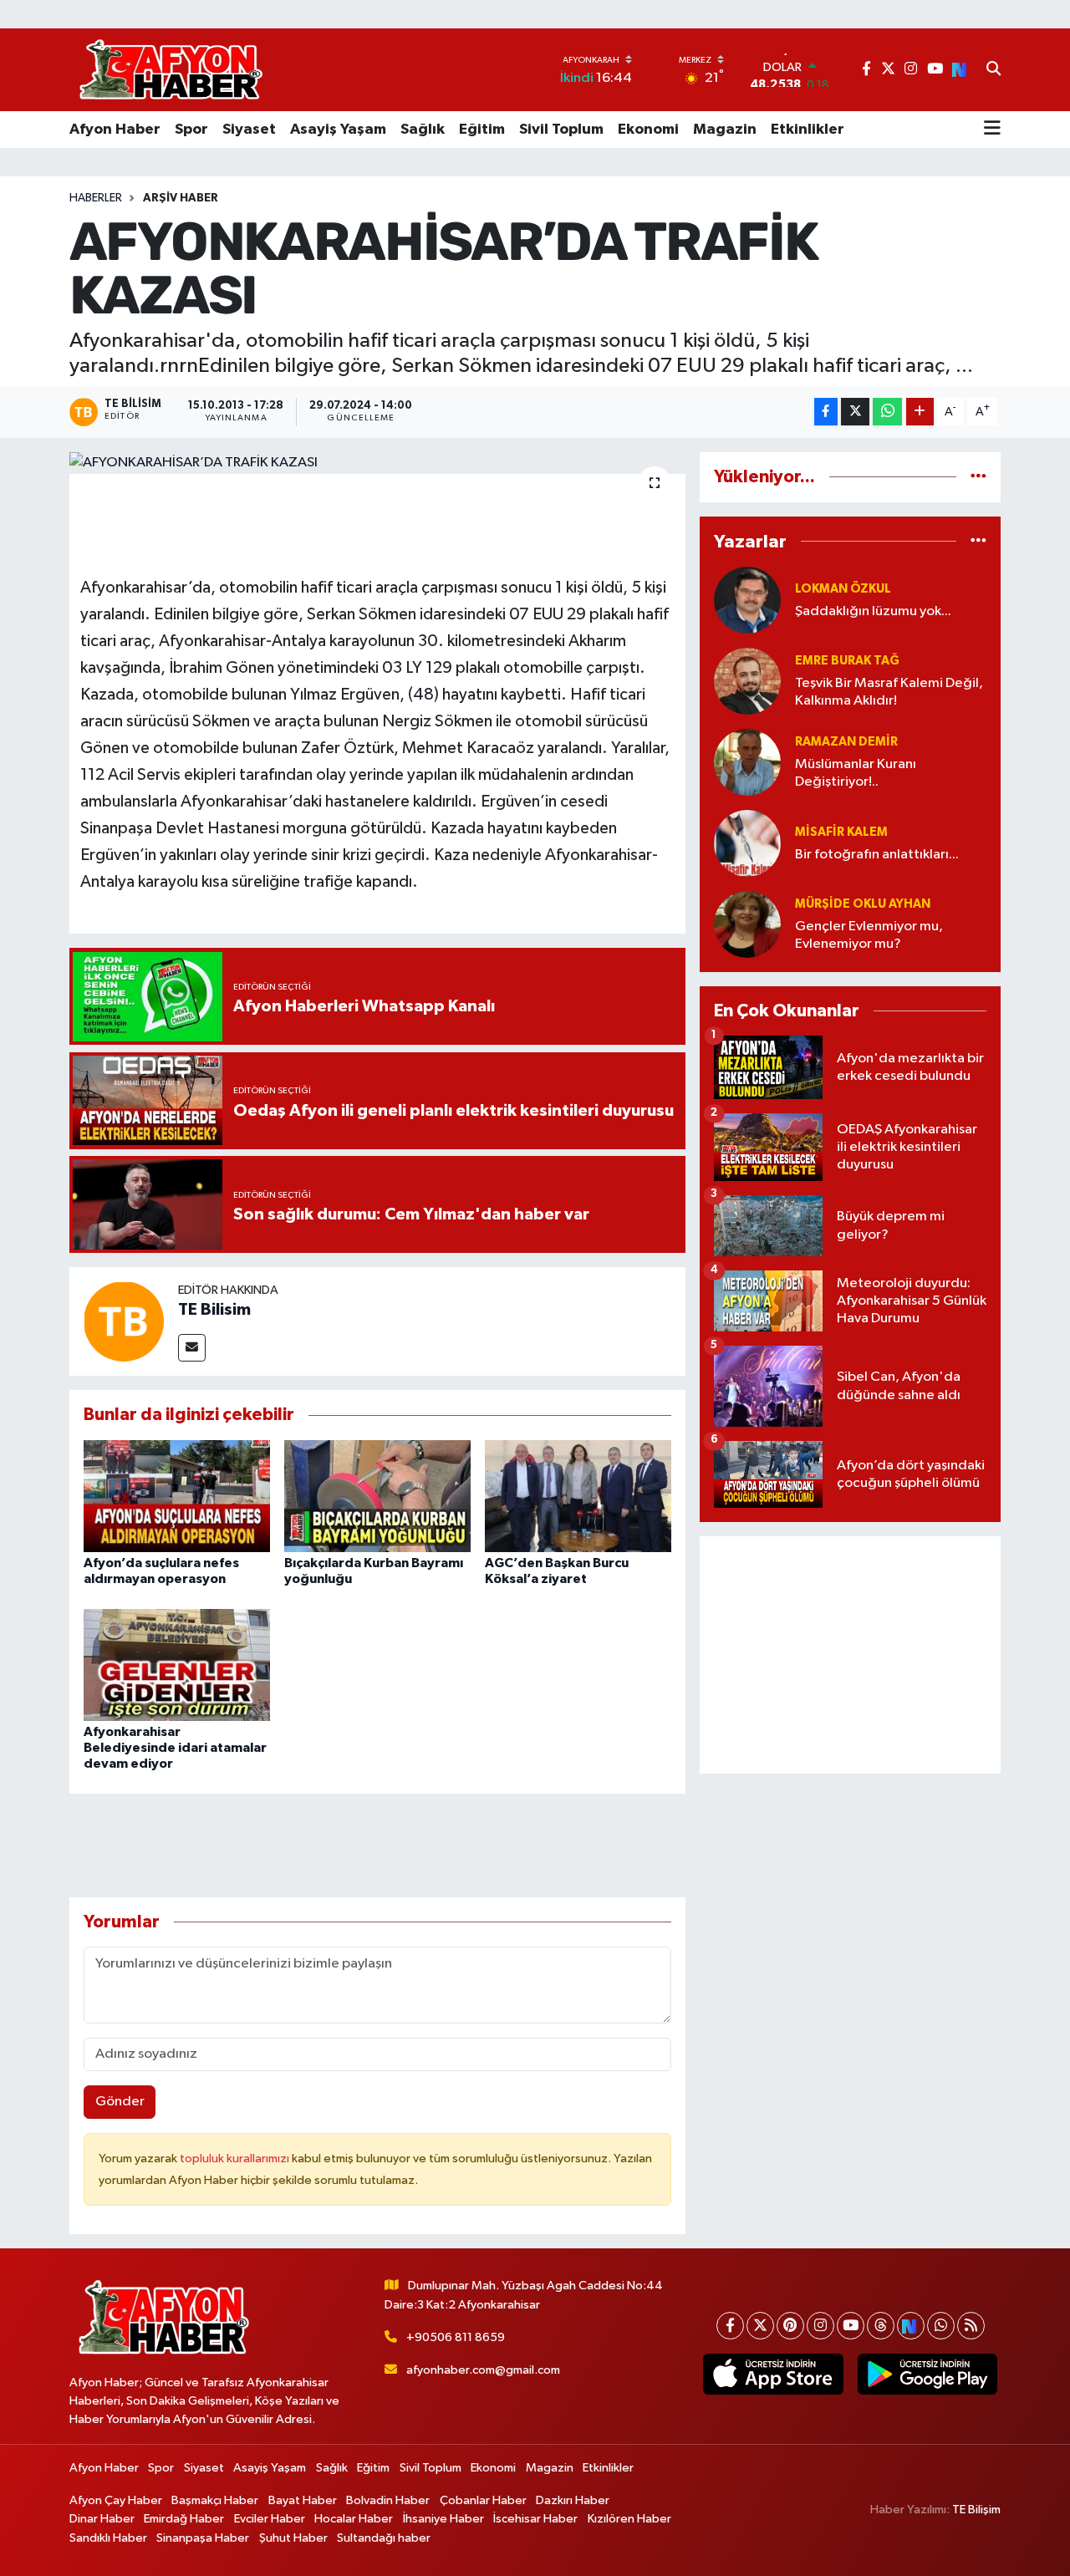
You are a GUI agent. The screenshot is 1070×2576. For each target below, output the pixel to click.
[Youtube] (851, 2326)
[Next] (911, 2326)
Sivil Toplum (561, 130)
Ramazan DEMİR (846, 742)
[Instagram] (820, 2326)
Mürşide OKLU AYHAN (863, 904)
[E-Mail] (192, 1348)
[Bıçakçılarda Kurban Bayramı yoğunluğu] (377, 1496)
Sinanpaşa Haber (203, 2538)
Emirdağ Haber (184, 2519)
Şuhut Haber (293, 2538)
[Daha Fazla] (920, 412)
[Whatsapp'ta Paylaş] (887, 412)
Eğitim (482, 130)
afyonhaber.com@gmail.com (483, 2370)
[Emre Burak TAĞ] (747, 681)
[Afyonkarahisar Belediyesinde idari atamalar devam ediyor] (177, 1665)
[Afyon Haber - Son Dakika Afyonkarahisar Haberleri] (171, 70)
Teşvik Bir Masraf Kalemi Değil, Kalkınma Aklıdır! (889, 692)
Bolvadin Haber (388, 2500)
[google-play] (927, 2375)
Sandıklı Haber (108, 2538)
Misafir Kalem (841, 832)
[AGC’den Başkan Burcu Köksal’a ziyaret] (578, 1496)
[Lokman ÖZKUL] (747, 600)
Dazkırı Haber (573, 2500)
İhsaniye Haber (443, 2519)
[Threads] (881, 2326)
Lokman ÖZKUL (843, 589)
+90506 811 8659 (456, 2337)
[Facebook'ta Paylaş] (826, 412)
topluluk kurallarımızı (236, 2159)
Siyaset (249, 130)
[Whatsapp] (941, 2326)
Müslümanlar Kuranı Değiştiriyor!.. (856, 773)
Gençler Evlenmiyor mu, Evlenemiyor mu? (869, 935)
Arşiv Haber (181, 198)
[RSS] (971, 2326)
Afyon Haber (115, 130)
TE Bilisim (214, 1310)
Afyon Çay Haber (116, 2500)
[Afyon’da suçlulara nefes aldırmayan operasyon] (177, 1496)
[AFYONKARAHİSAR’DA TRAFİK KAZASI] (377, 463)
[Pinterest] (790, 2326)
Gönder (120, 2102)
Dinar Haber (102, 2519)
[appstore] (773, 2375)
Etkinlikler (808, 130)
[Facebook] (730, 2326)
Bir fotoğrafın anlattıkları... (877, 855)
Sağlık (423, 130)
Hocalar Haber (354, 2519)
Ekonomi (648, 130)
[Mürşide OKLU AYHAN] (747, 924)
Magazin (725, 130)
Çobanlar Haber (483, 2500)
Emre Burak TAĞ (847, 661)
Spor (191, 130)
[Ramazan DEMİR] (747, 762)
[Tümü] (978, 477)
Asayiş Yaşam (338, 130)
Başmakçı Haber (215, 2500)
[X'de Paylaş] (855, 412)
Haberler (96, 198)
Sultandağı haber (384, 2538)
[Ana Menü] (992, 130)
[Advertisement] (850, 1655)
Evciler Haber (270, 2519)
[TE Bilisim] (124, 1321)
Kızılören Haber (629, 2519)
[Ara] (994, 70)
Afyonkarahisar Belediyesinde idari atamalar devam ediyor (175, 1748)
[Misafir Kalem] (747, 843)
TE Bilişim (976, 2510)
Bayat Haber (303, 2500)
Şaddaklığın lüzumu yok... (873, 611)
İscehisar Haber (535, 2519)
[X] (760, 2326)
